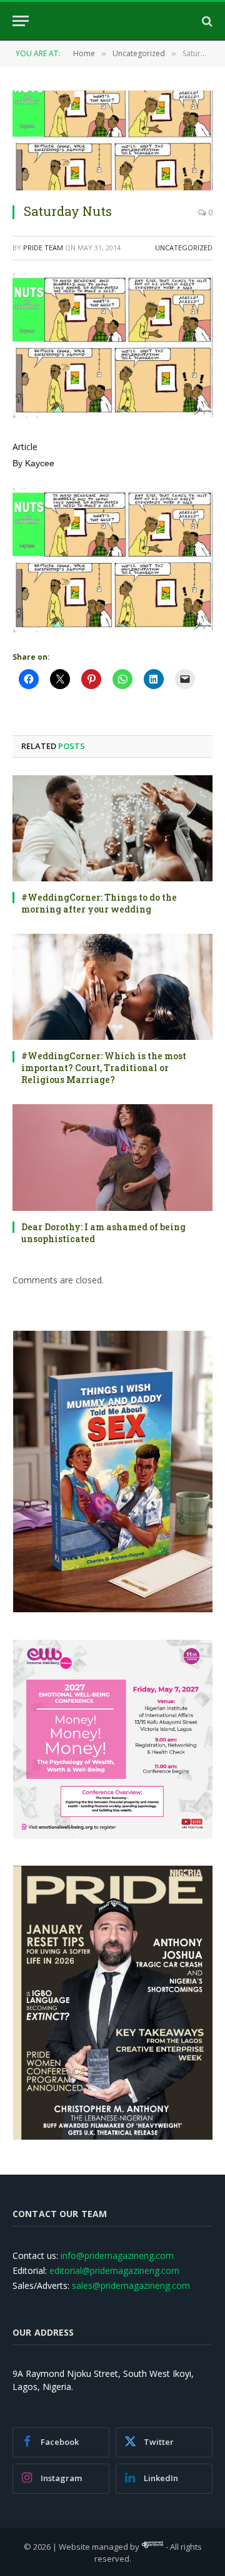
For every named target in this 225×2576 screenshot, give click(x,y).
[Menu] (21, 21)
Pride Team (43, 247)
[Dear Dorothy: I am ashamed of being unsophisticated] (112, 1157)
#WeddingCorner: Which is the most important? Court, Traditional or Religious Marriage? (104, 1068)
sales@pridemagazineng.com (131, 2285)
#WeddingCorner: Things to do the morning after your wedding (99, 903)
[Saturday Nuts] (112, 140)
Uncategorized (184, 247)
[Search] (206, 21)
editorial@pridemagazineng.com (114, 2270)
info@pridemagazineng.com (117, 2255)
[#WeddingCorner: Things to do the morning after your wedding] (112, 828)
